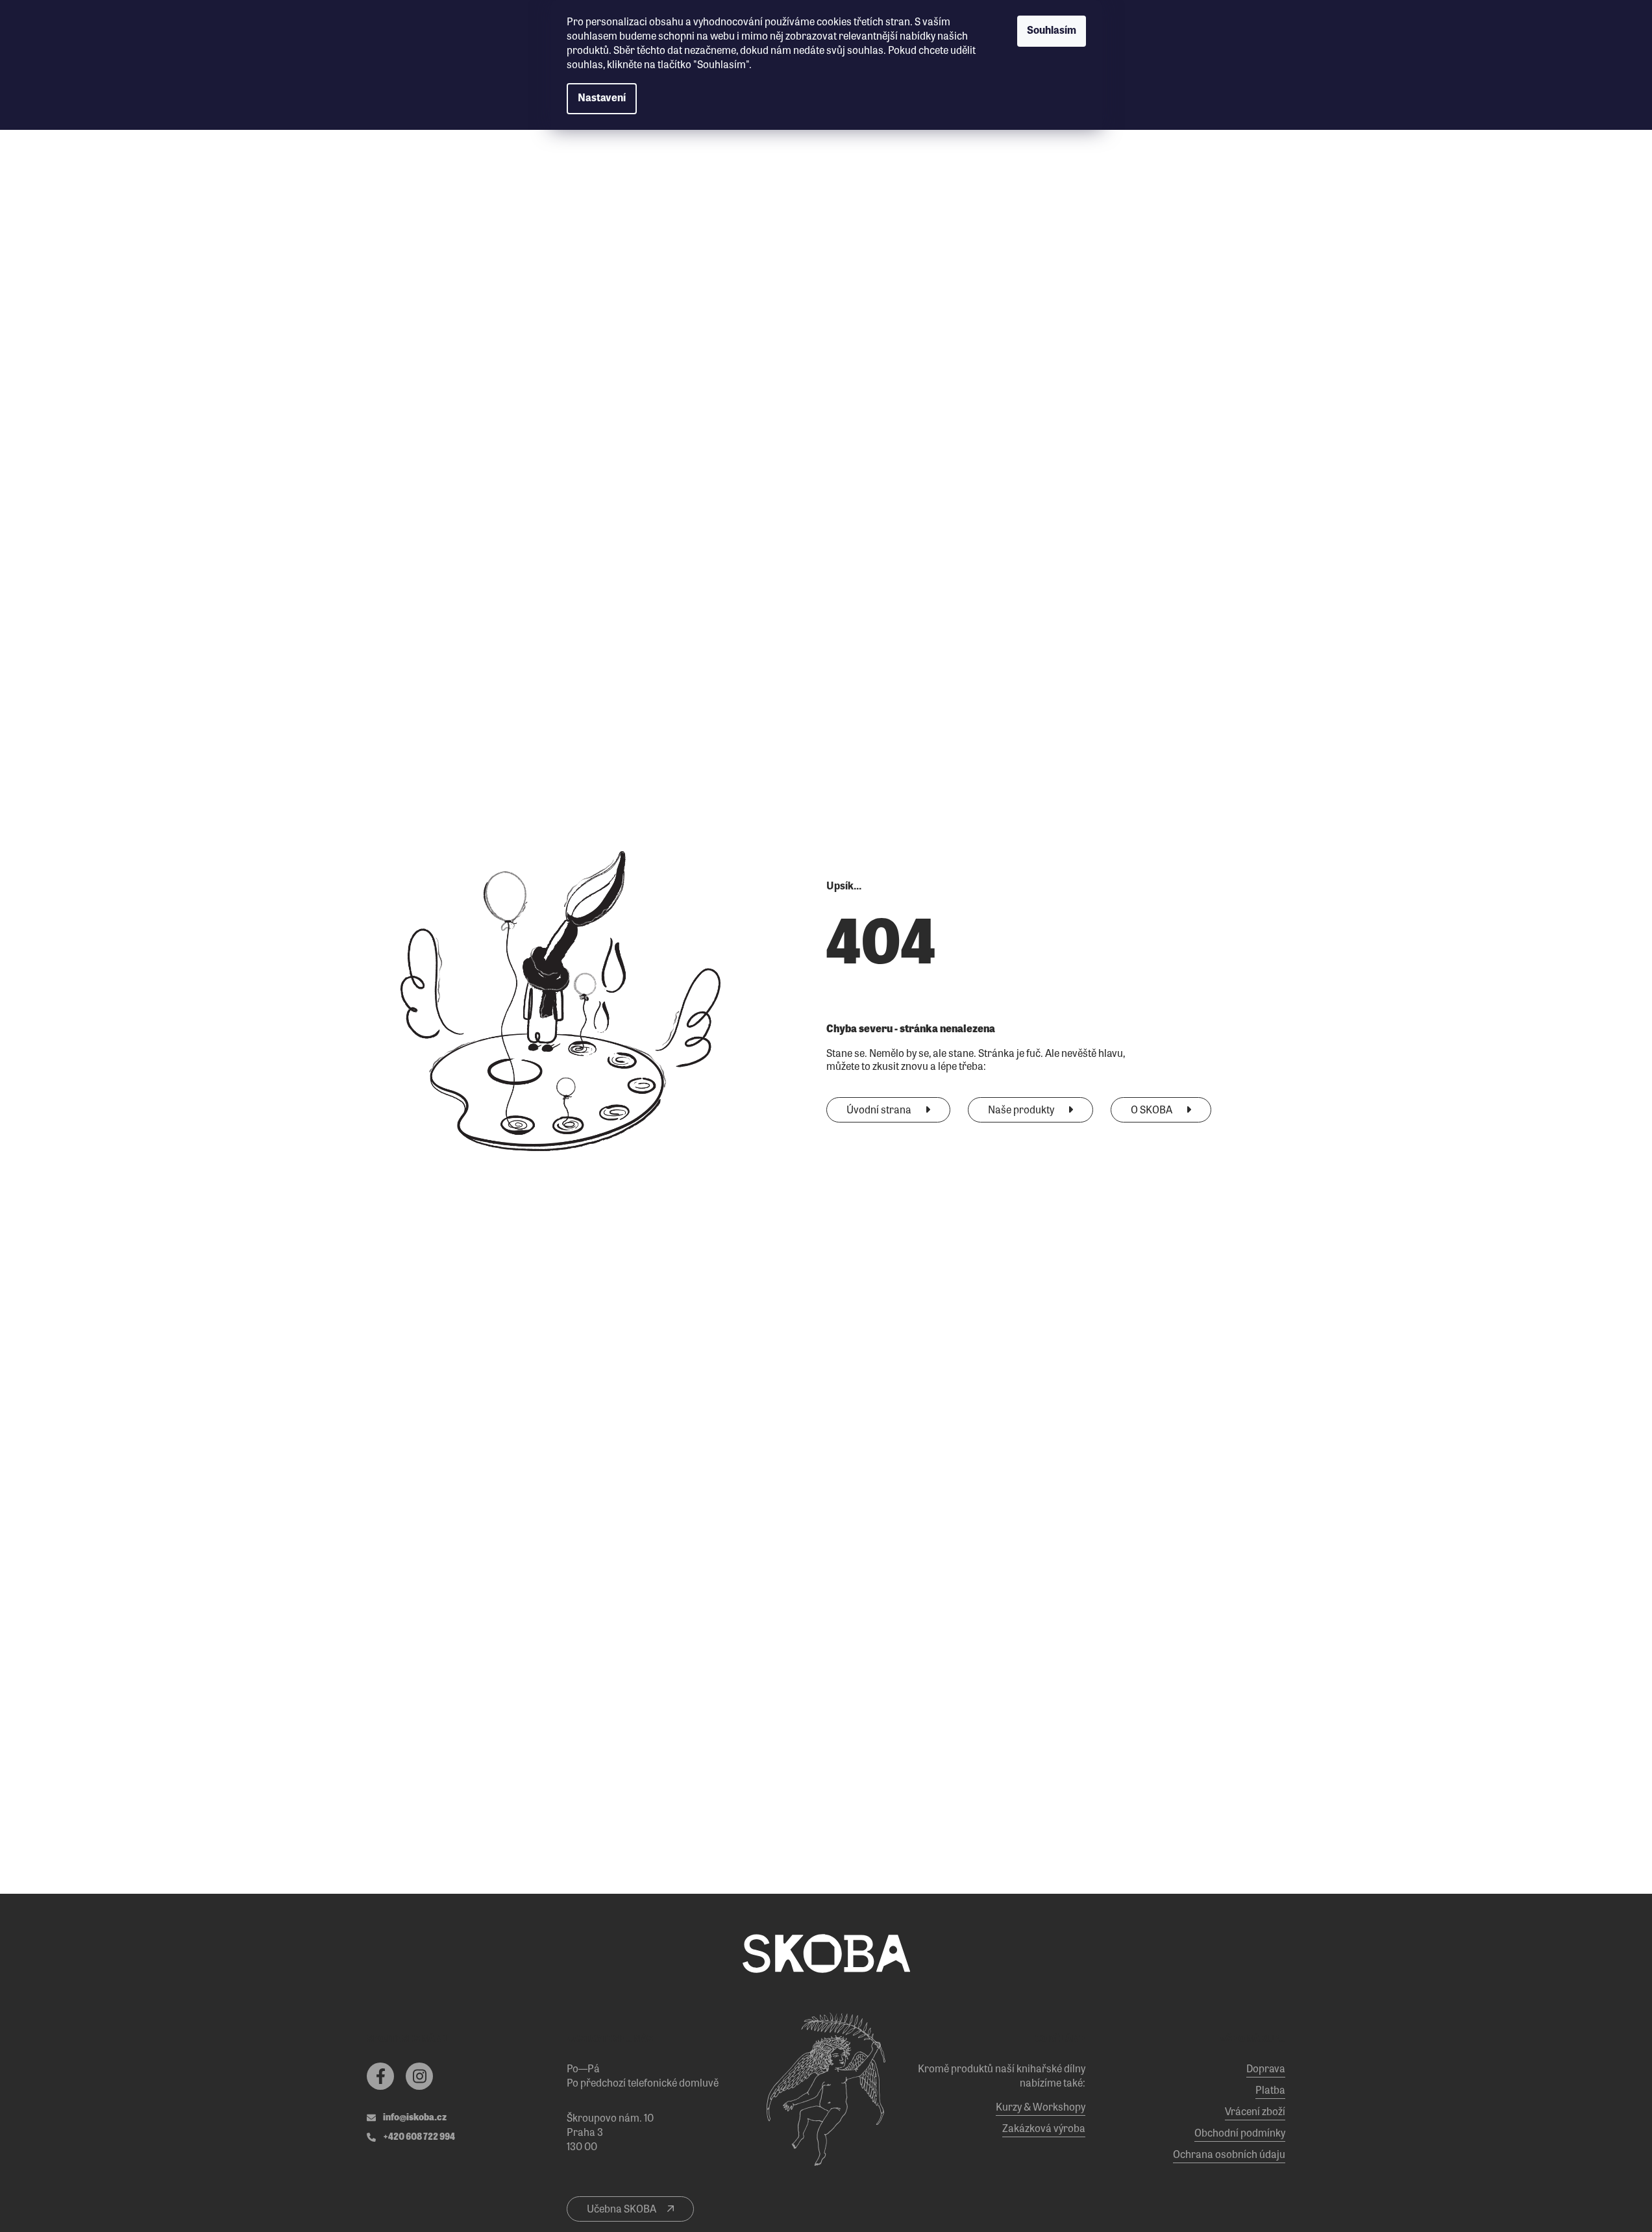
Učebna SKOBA (623, 2210)
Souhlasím (1052, 31)
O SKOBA (1153, 1111)
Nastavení (602, 99)
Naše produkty (1022, 1111)
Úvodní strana (880, 1111)
